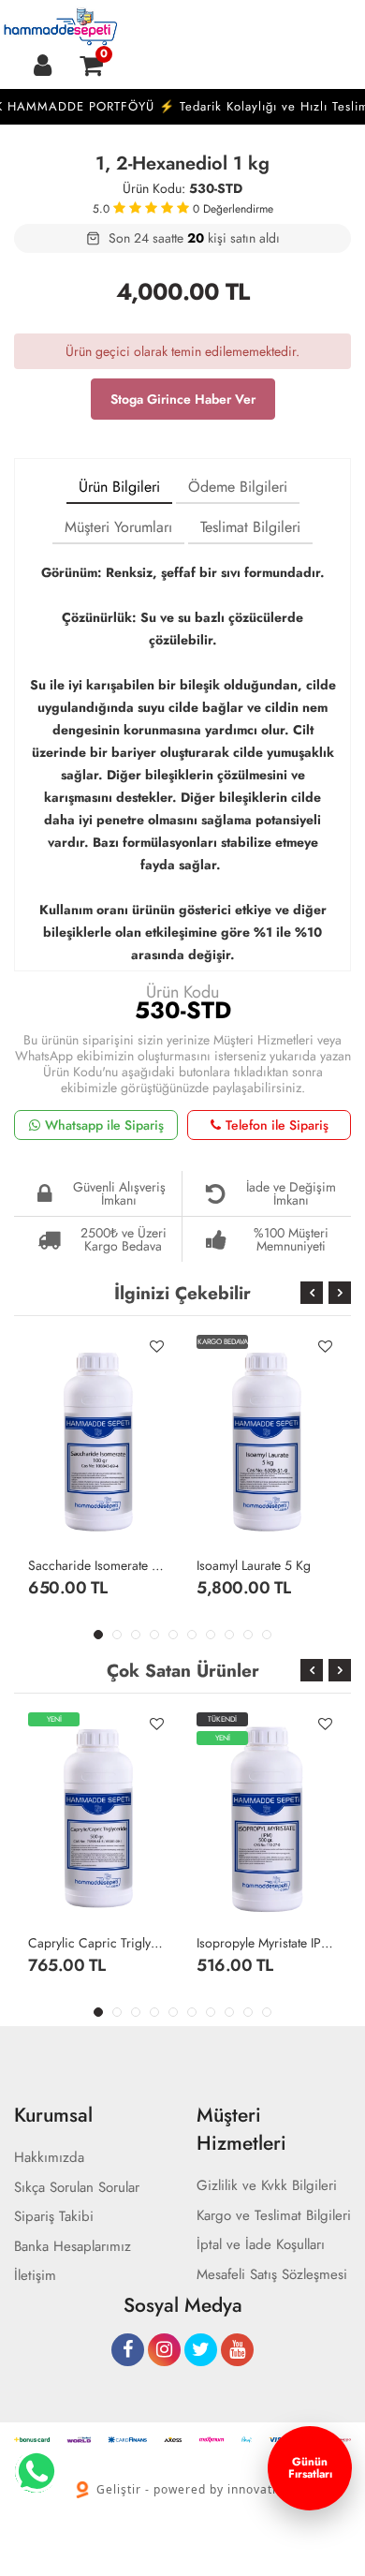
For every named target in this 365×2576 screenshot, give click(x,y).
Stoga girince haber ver (183, 399)
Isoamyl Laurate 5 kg (254, 1565)
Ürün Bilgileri (119, 487)
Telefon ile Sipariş (277, 1125)
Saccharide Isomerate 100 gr (98, 1565)
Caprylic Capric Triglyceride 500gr (98, 1943)
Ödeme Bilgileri (238, 487)
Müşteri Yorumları (118, 527)
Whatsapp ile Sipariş (104, 1125)
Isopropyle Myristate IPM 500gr (267, 1943)
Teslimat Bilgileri (250, 527)
